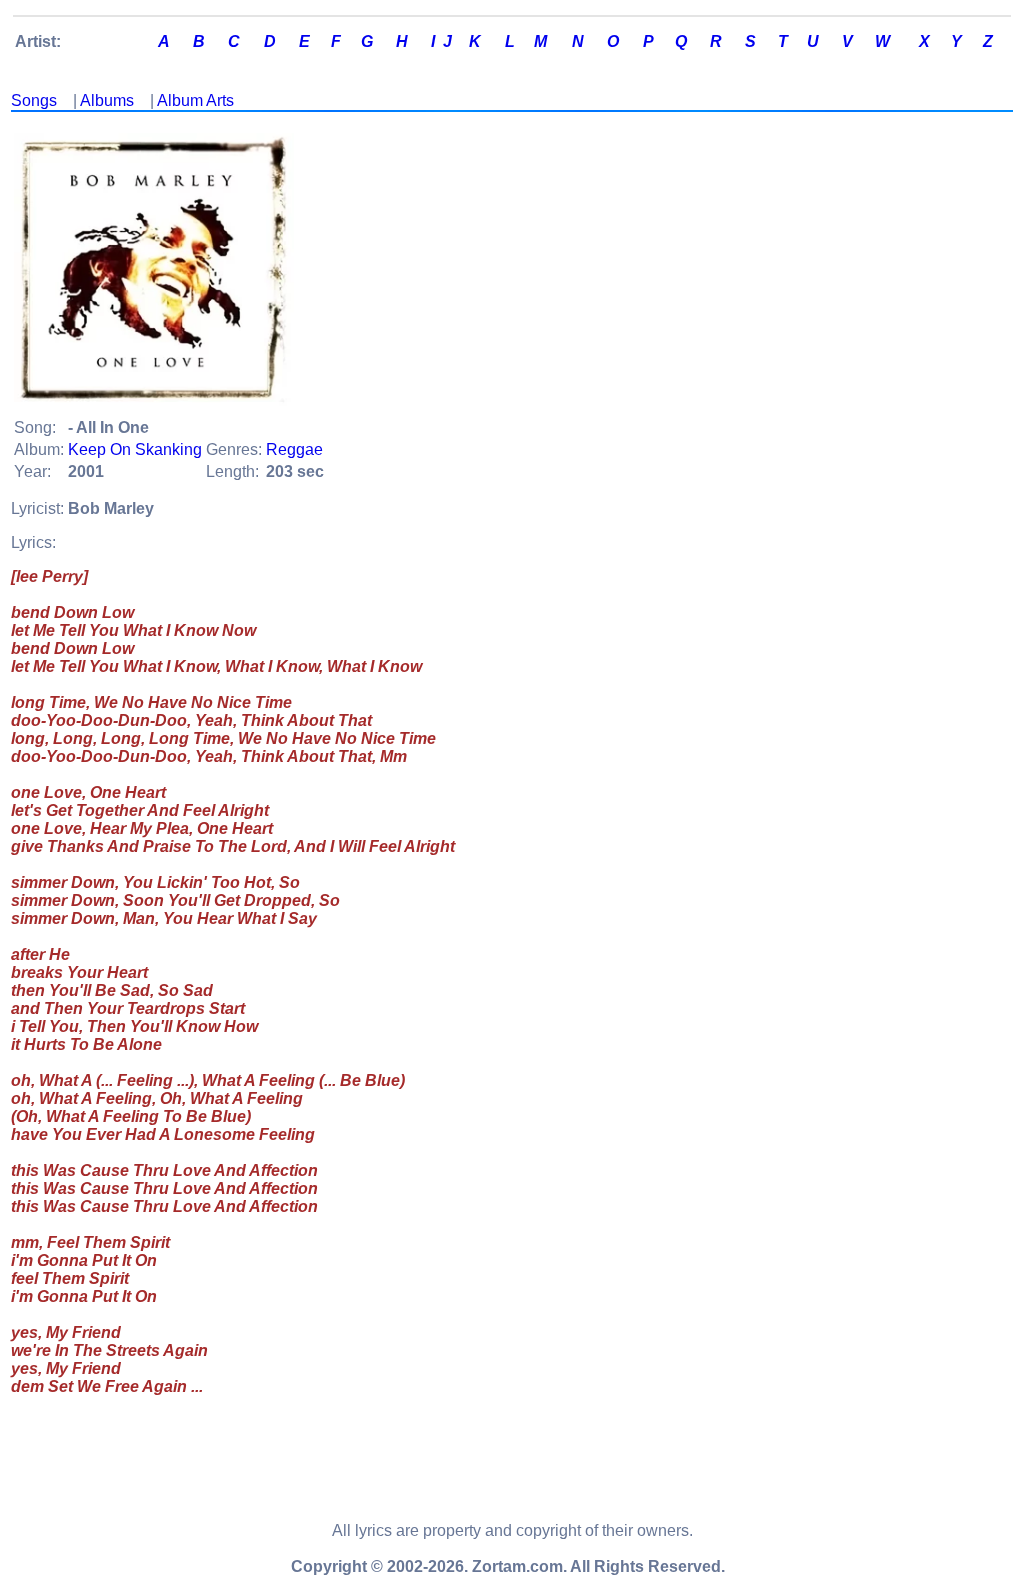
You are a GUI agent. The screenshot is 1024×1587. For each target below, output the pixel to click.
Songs (34, 100)
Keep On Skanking (135, 449)
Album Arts (195, 100)
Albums (107, 100)
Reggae (294, 449)
